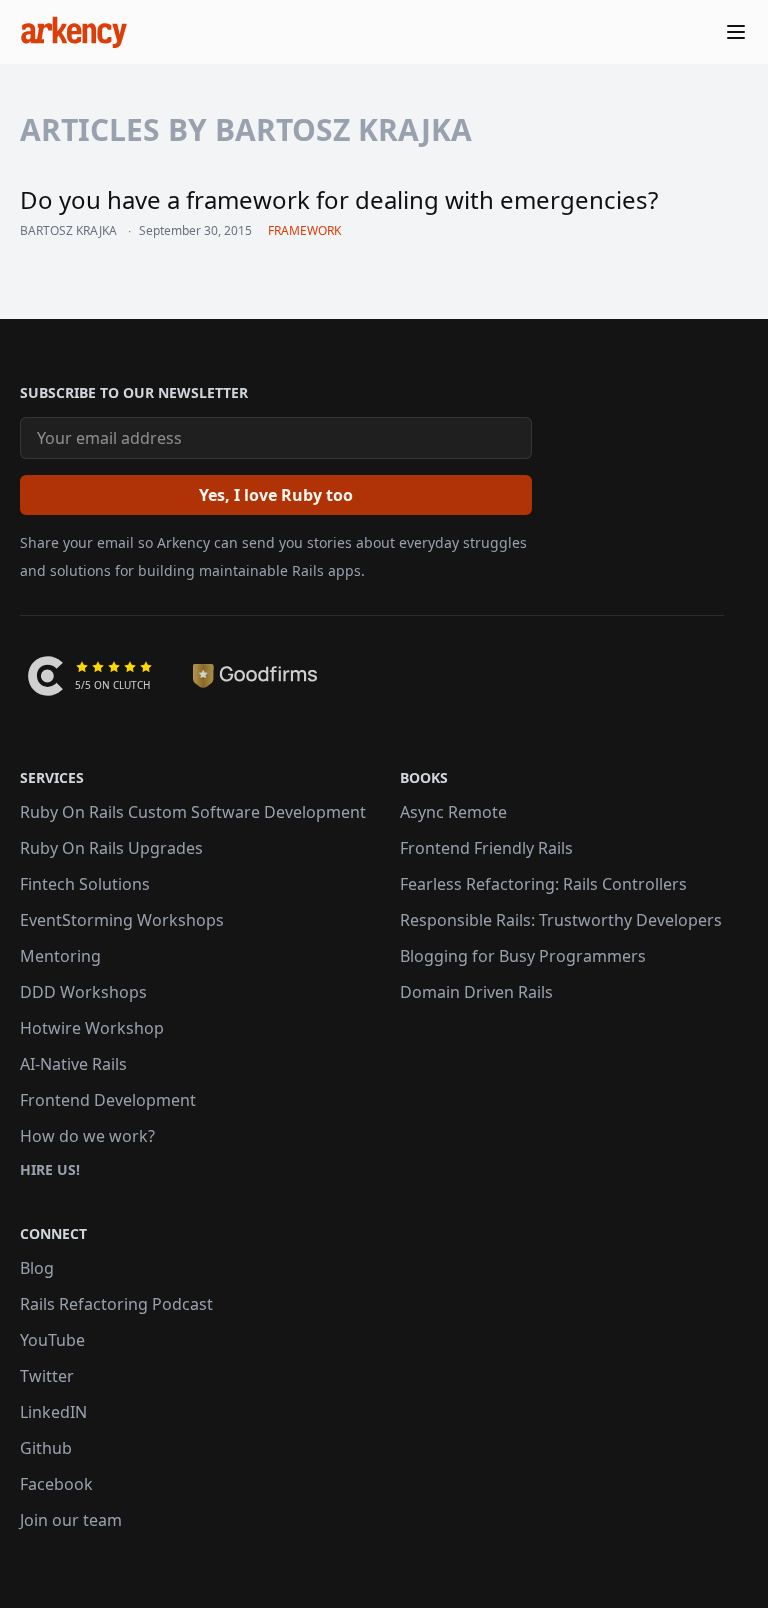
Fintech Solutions (85, 884)
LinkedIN (53, 1412)
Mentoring (60, 956)
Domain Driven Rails (476, 992)
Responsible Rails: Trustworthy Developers (561, 920)
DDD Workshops (83, 992)
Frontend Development (108, 1100)
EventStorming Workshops (122, 920)
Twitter (47, 1376)
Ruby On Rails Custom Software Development (193, 812)
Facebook (56, 1484)
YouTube (52, 1340)
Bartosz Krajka (68, 231)
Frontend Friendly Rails (486, 848)
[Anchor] (11, 393)
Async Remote (453, 812)
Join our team (71, 1520)
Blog (37, 1268)
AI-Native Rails (73, 1064)
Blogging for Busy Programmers (523, 956)
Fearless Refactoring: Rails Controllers (543, 884)
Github (46, 1448)
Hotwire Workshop (92, 1028)
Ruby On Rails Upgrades (111, 848)
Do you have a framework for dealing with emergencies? (339, 199)
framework (304, 230)
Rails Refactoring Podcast (116, 1304)
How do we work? (87, 1136)
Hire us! (50, 1169)
